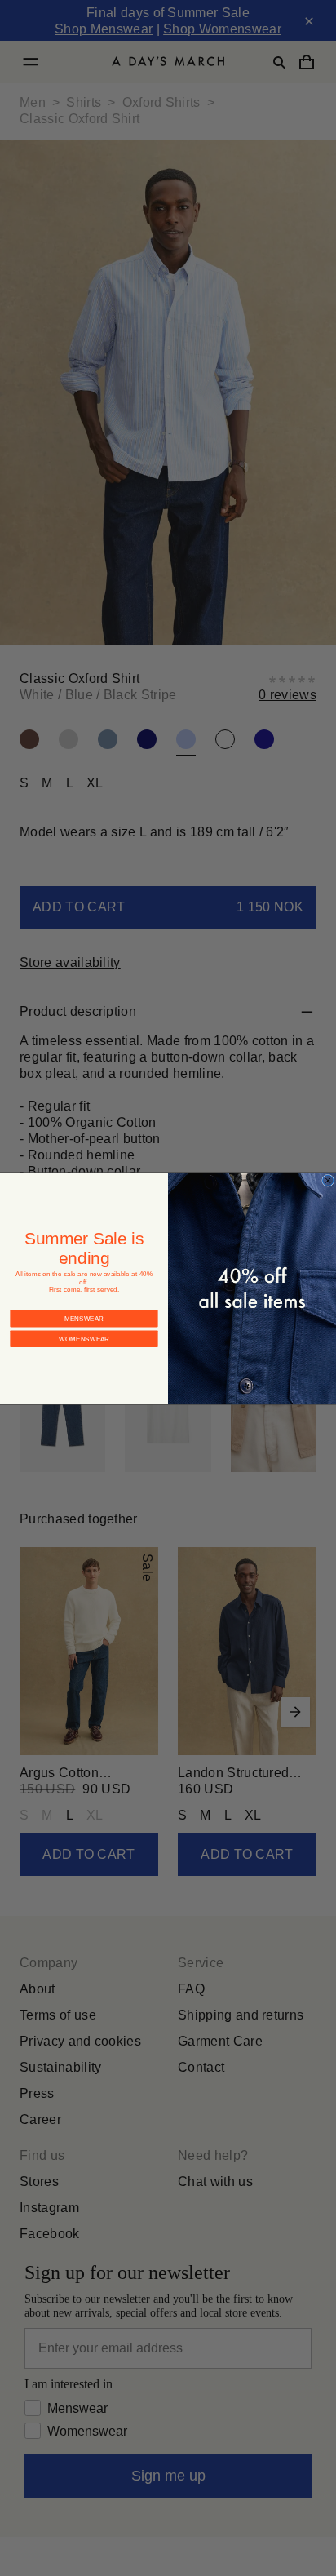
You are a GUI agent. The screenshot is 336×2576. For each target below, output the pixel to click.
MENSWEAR (84, 1304)
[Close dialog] (328, 1180)
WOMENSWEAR (84, 1324)
